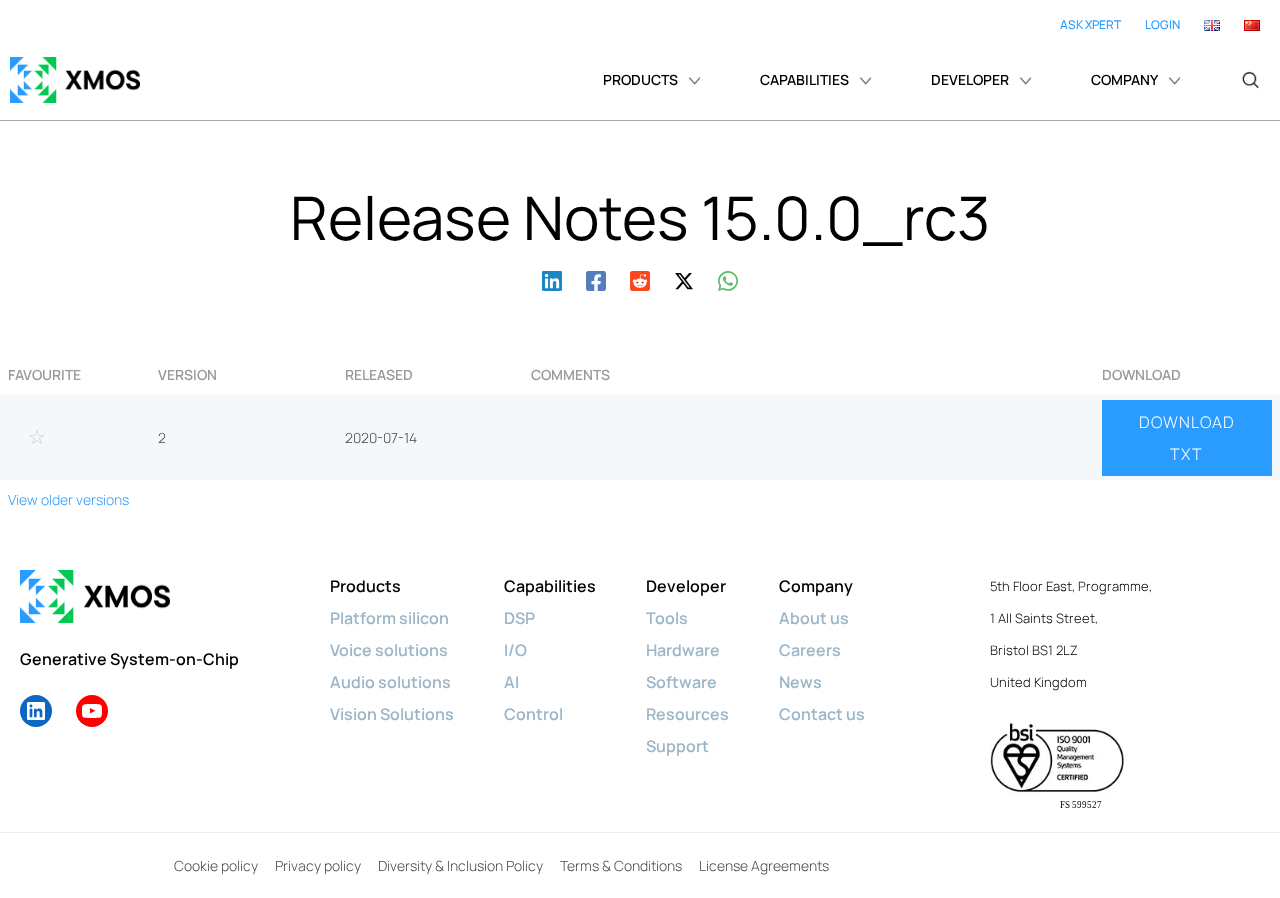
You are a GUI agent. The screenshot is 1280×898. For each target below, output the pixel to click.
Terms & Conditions (621, 865)
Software (681, 682)
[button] (1250, 80)
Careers (810, 650)
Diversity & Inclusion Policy (460, 865)
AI (511, 682)
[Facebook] (596, 278)
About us (814, 618)
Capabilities (550, 586)
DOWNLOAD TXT (1187, 438)
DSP (519, 618)
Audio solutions (390, 682)
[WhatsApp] (728, 278)
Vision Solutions (392, 714)
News (800, 682)
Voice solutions (389, 650)
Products (365, 586)
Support (677, 746)
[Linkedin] (552, 278)
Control (533, 714)
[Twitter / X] (684, 278)
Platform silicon (389, 618)
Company (816, 586)
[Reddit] (640, 278)
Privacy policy (318, 865)
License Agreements (764, 865)
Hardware (683, 650)
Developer (686, 586)
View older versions (68, 499)
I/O (515, 650)
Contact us (822, 714)
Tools (667, 618)
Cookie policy (216, 865)
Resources (687, 714)
